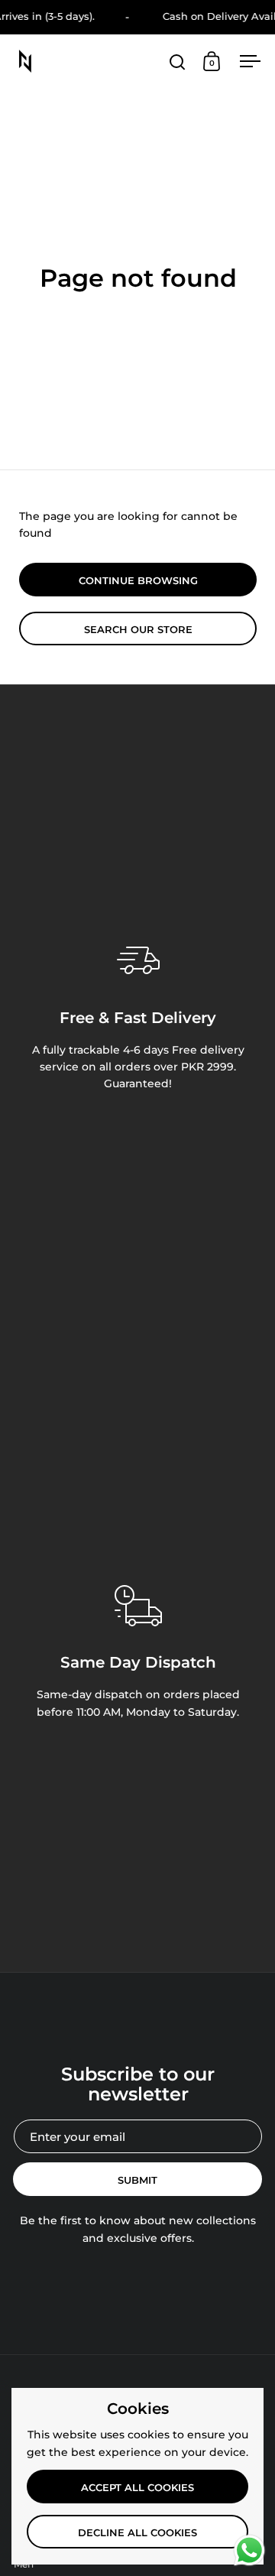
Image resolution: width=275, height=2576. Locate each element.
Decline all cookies (137, 2532)
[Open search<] (178, 62)
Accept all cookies (137, 2487)
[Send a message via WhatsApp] (249, 2550)
